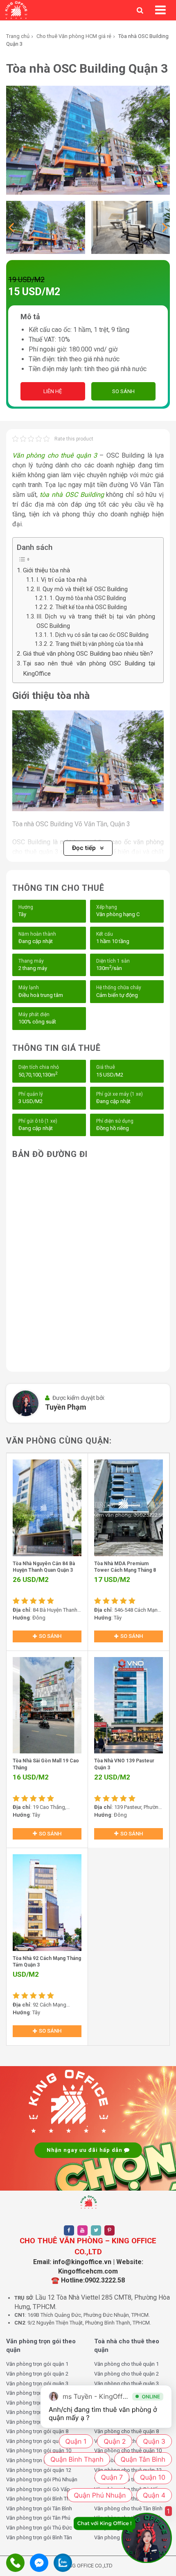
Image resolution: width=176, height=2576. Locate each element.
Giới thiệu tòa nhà (46, 570)
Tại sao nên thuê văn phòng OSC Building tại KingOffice (89, 668)
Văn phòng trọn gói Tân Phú (38, 2518)
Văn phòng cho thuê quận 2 (126, 2374)
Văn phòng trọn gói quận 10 (39, 2450)
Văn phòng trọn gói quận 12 (39, 2470)
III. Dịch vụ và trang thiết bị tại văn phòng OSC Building (96, 621)
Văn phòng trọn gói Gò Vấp (38, 2489)
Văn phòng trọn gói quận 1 (37, 2364)
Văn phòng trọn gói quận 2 (37, 2374)
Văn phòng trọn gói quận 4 (37, 2393)
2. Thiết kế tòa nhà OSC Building (88, 607)
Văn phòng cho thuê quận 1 (126, 2364)
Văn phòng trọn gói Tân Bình (39, 2508)
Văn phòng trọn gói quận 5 (37, 2403)
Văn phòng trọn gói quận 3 (37, 2384)
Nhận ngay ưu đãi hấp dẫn (85, 2150)
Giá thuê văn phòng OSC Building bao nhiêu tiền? (88, 654)
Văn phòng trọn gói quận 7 (37, 2422)
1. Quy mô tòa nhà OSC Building (88, 598)
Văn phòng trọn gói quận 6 (37, 2412)
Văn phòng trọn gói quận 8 (37, 2431)
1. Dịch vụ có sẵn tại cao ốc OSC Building (99, 635)
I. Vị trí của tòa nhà (62, 580)
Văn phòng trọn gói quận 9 (37, 2441)
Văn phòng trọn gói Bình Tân (39, 2537)
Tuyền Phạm (66, 1407)
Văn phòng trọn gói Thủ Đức (39, 2528)
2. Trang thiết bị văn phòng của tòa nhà (96, 644)
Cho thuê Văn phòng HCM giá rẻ (74, 36)
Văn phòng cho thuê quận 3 (55, 455)
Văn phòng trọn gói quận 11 (39, 2460)
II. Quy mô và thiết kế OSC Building (82, 589)
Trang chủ (18, 36)
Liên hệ (53, 391)
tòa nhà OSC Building (72, 495)
